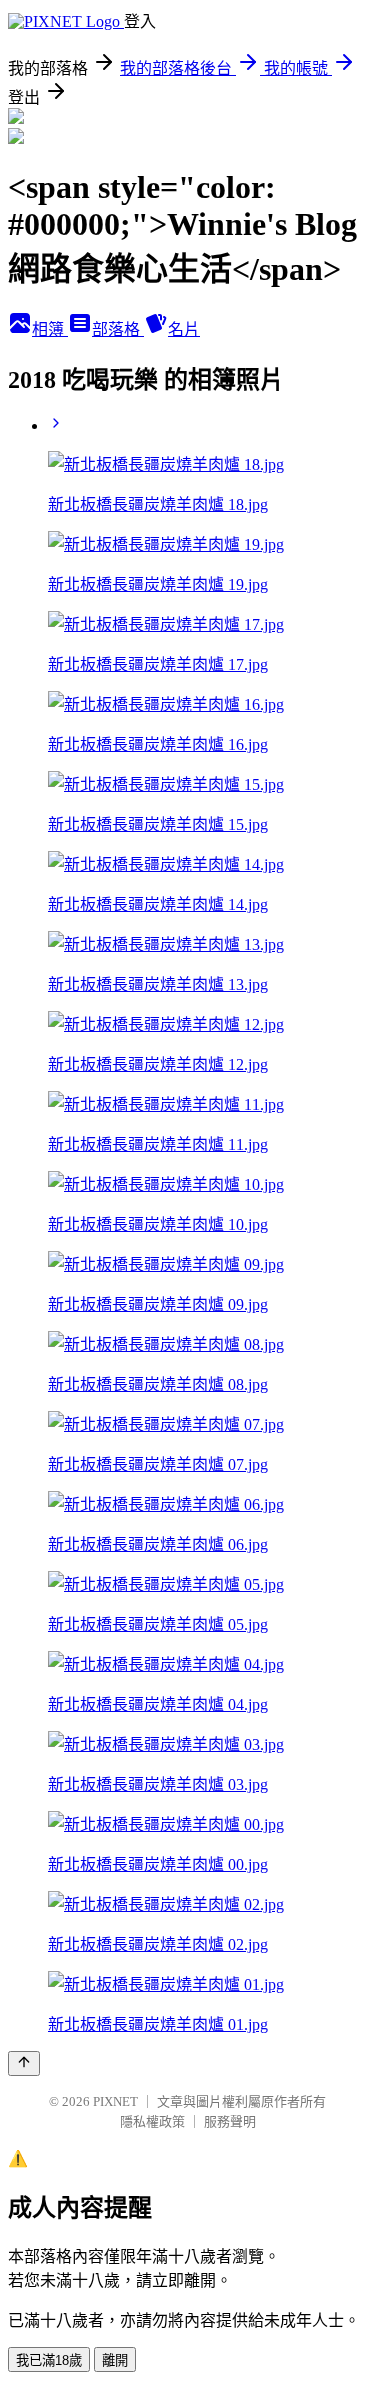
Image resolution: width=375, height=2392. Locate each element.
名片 (184, 329)
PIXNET (115, 2101)
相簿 (50, 329)
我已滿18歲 (49, 2360)
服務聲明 (230, 2121)
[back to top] (24, 2063)
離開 (115, 2360)
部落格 (118, 329)
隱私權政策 (152, 2121)
